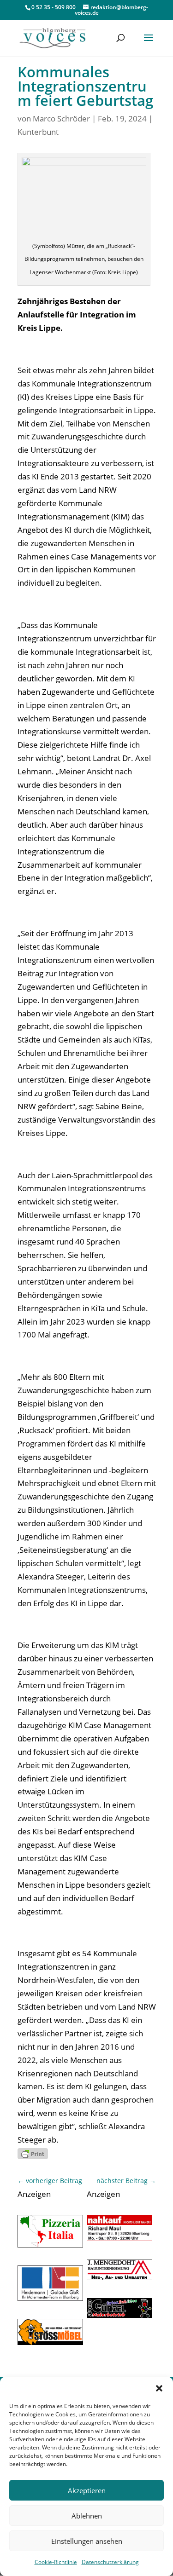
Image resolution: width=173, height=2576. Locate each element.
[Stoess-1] (51, 2342)
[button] (159, 2388)
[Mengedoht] (120, 2277)
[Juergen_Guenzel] (120, 2315)
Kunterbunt (38, 132)
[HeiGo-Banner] (51, 2298)
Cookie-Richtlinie (56, 2562)
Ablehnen (87, 2516)
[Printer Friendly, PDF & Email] (33, 2153)
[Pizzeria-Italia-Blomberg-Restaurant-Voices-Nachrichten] (51, 2245)
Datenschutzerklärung (110, 2562)
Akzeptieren (87, 2490)
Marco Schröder (61, 118)
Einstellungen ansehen (87, 2541)
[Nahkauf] (120, 2238)
